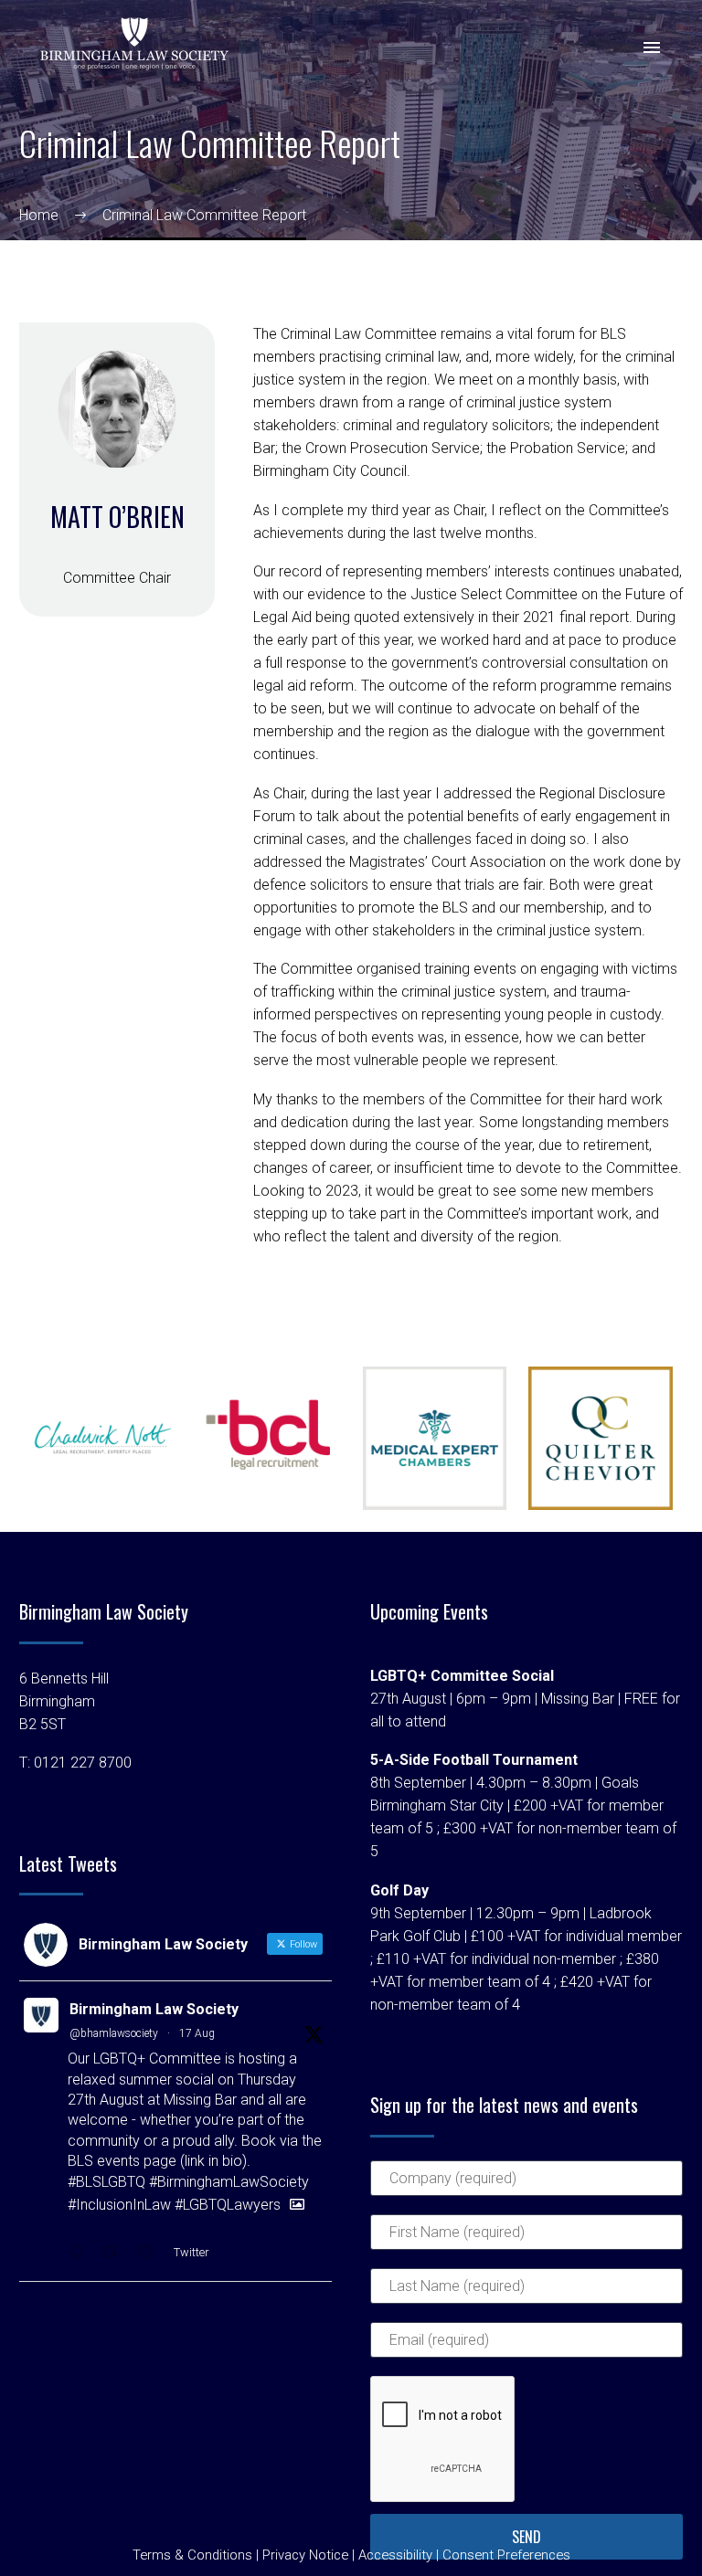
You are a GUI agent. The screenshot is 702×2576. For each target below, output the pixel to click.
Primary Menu (652, 48)
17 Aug (197, 2033)
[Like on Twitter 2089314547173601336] (151, 2254)
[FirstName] (526, 2240)
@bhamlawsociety (114, 2033)
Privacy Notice (305, 2555)
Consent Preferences (506, 2555)
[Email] (526, 2348)
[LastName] (526, 2294)
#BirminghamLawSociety (229, 2182)
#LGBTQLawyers (228, 2205)
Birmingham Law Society (154, 2009)
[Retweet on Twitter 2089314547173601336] (115, 2254)
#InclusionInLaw (119, 2205)
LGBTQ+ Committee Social (462, 1676)
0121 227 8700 (83, 1763)
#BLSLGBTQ (106, 2182)
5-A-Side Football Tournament (474, 1760)
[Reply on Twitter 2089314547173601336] (80, 2254)
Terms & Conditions (192, 2555)
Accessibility (395, 2555)
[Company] (526, 2186)
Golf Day (399, 1890)
